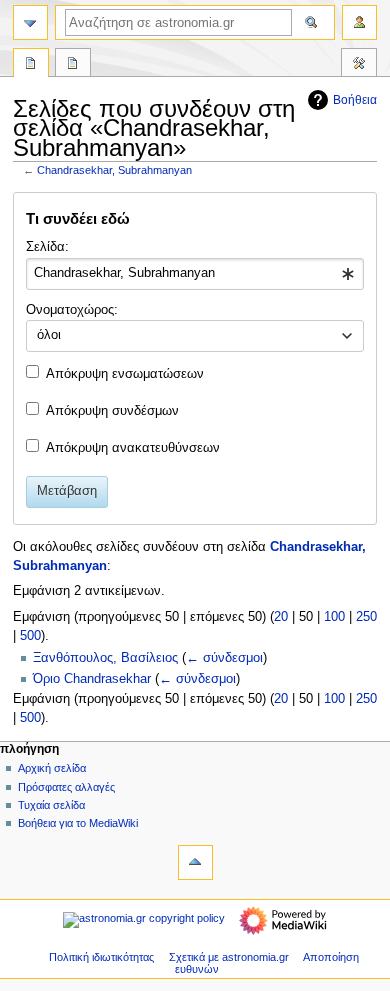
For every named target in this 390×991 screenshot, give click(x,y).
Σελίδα (31, 65)
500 (30, 636)
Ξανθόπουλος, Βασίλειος (105, 658)
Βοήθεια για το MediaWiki (78, 823)
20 (281, 617)
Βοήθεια (355, 100)
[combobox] (194, 274)
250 (366, 617)
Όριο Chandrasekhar (92, 679)
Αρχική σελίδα (52, 768)
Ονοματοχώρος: (72, 310)
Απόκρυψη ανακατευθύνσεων (133, 448)
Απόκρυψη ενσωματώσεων (125, 374)
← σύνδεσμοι (224, 658)
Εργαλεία (359, 65)
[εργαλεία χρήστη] (359, 22)
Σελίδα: (47, 247)
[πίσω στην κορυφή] (195, 862)
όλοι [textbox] (49, 335)
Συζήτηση (73, 65)
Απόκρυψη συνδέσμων (112, 411)
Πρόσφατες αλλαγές (66, 787)
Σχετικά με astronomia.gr (229, 957)
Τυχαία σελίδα (51, 805)
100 (334, 617)
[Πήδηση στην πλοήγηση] (30, 22)
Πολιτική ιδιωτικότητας (101, 957)
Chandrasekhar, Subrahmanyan (114, 170)
